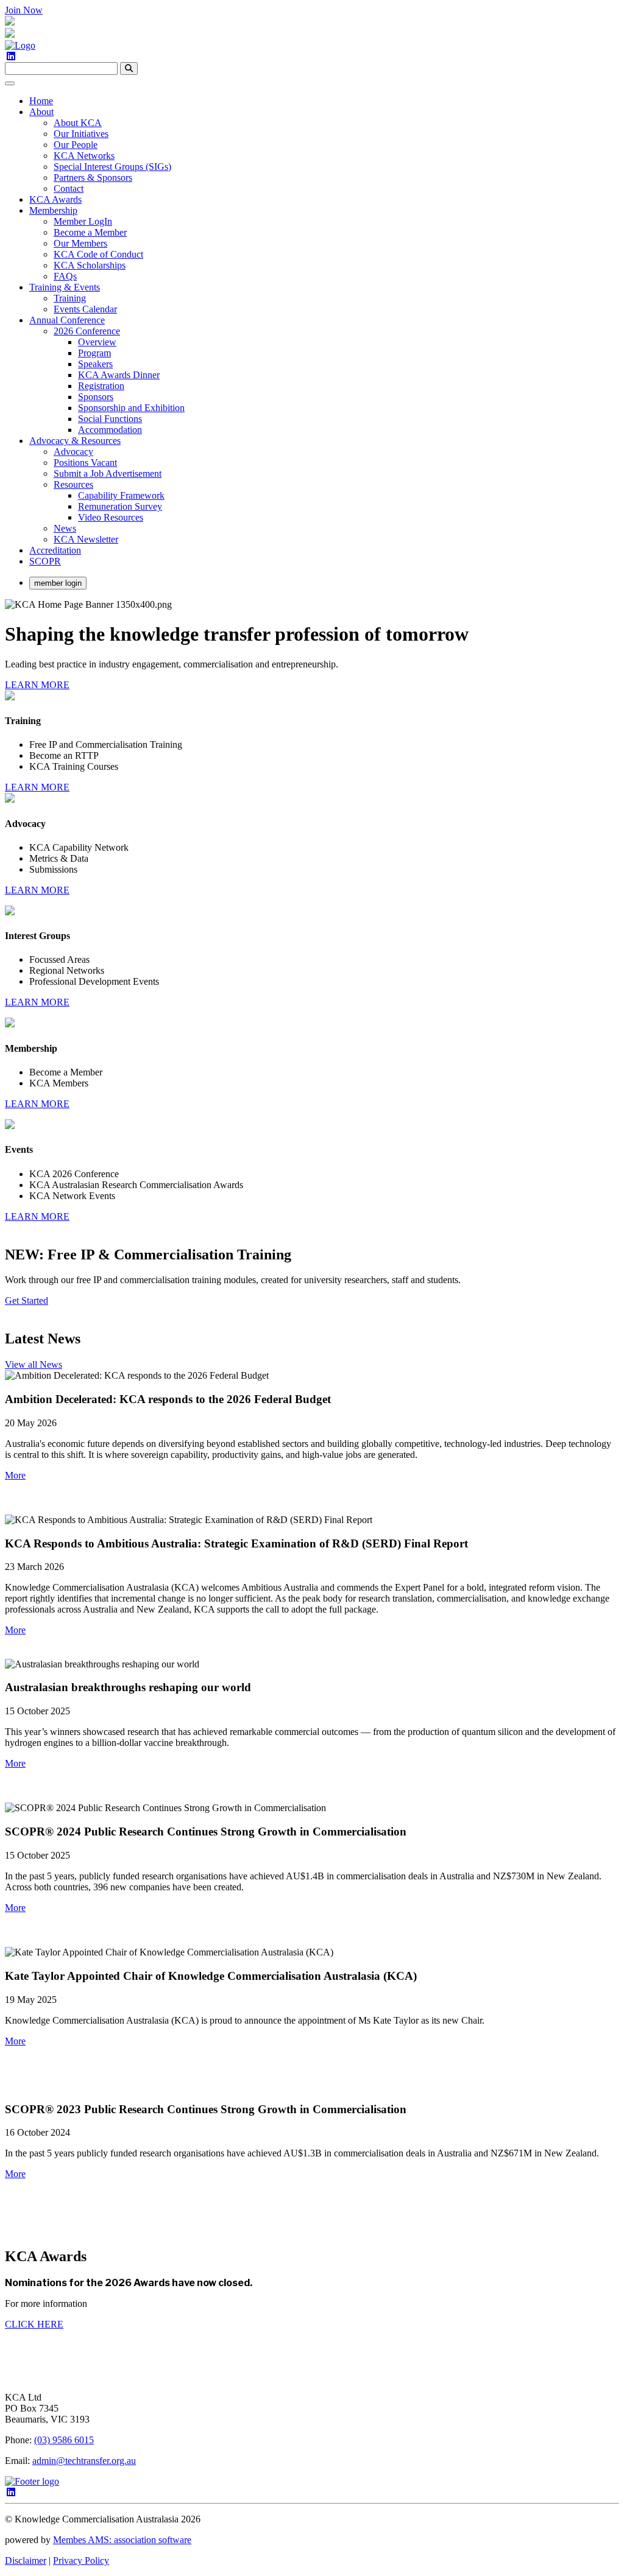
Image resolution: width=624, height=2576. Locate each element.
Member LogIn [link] (83, 221)
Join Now (24, 10)
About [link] (41, 112)
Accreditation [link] (55, 550)
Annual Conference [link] (67, 320)
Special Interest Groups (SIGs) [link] (112, 167)
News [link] (65, 528)
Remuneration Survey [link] (120, 506)
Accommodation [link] (110, 430)
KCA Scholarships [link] (90, 265)
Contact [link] (69, 188)
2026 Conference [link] (87, 331)
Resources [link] (73, 484)
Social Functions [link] (110, 419)
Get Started (27, 1300)
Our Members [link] (80, 243)
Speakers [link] (95, 364)
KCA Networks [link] (84, 156)
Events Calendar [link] (85, 309)
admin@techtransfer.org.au (84, 2461)
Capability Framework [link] (121, 495)
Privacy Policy (81, 2560)
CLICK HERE (34, 2324)
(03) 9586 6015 (64, 2440)
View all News (34, 1364)
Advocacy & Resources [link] (75, 441)
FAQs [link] (65, 276)
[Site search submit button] (129, 69)
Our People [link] (76, 145)
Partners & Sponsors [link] (93, 178)
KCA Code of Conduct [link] (98, 254)
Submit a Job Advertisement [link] (108, 473)
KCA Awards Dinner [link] (119, 375)
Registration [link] (101, 386)
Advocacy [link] (73, 452)
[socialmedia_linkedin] (11, 56)
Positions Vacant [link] (85, 463)
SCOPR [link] (45, 561)
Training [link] (70, 298)
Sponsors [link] (96, 397)
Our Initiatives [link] (81, 134)
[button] (15, 1475)
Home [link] (41, 101)
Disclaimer (26, 2560)
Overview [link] (97, 342)
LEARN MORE (37, 685)
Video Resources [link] (111, 517)
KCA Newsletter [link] (86, 539)
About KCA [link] (78, 123)
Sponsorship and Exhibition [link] (131, 408)
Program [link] (94, 353)
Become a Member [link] (90, 232)
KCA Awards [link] (55, 199)
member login (58, 583)
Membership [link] (53, 210)
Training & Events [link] (65, 287)
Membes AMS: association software (122, 2540)
